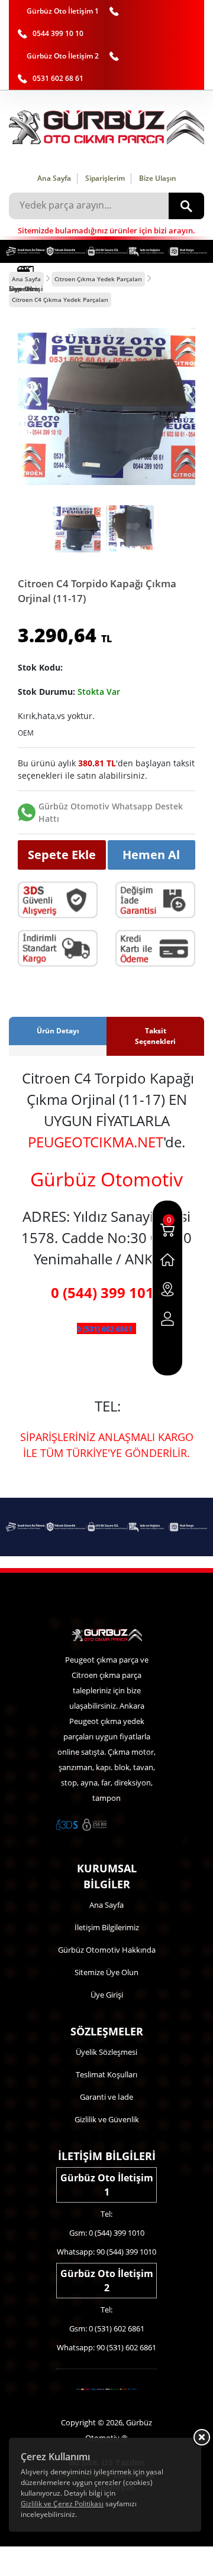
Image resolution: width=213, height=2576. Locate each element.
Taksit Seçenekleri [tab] (155, 1036)
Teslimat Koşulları (106, 2074)
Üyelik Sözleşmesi (106, 2052)
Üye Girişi (107, 1995)
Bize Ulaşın (158, 178)
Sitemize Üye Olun (106, 1972)
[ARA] (186, 206)
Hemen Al (151, 855)
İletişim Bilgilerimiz (107, 1927)
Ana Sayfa (54, 178)
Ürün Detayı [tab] (58, 1031)
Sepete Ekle (62, 855)
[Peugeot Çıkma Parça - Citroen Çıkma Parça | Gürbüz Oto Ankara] (106, 127)
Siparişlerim (105, 178)
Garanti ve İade (106, 2097)
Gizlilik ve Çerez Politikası (62, 2504)
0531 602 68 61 (58, 78)
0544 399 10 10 (58, 33)
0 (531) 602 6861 (105, 1329)
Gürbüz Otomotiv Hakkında (107, 1950)
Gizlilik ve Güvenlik (107, 2119)
